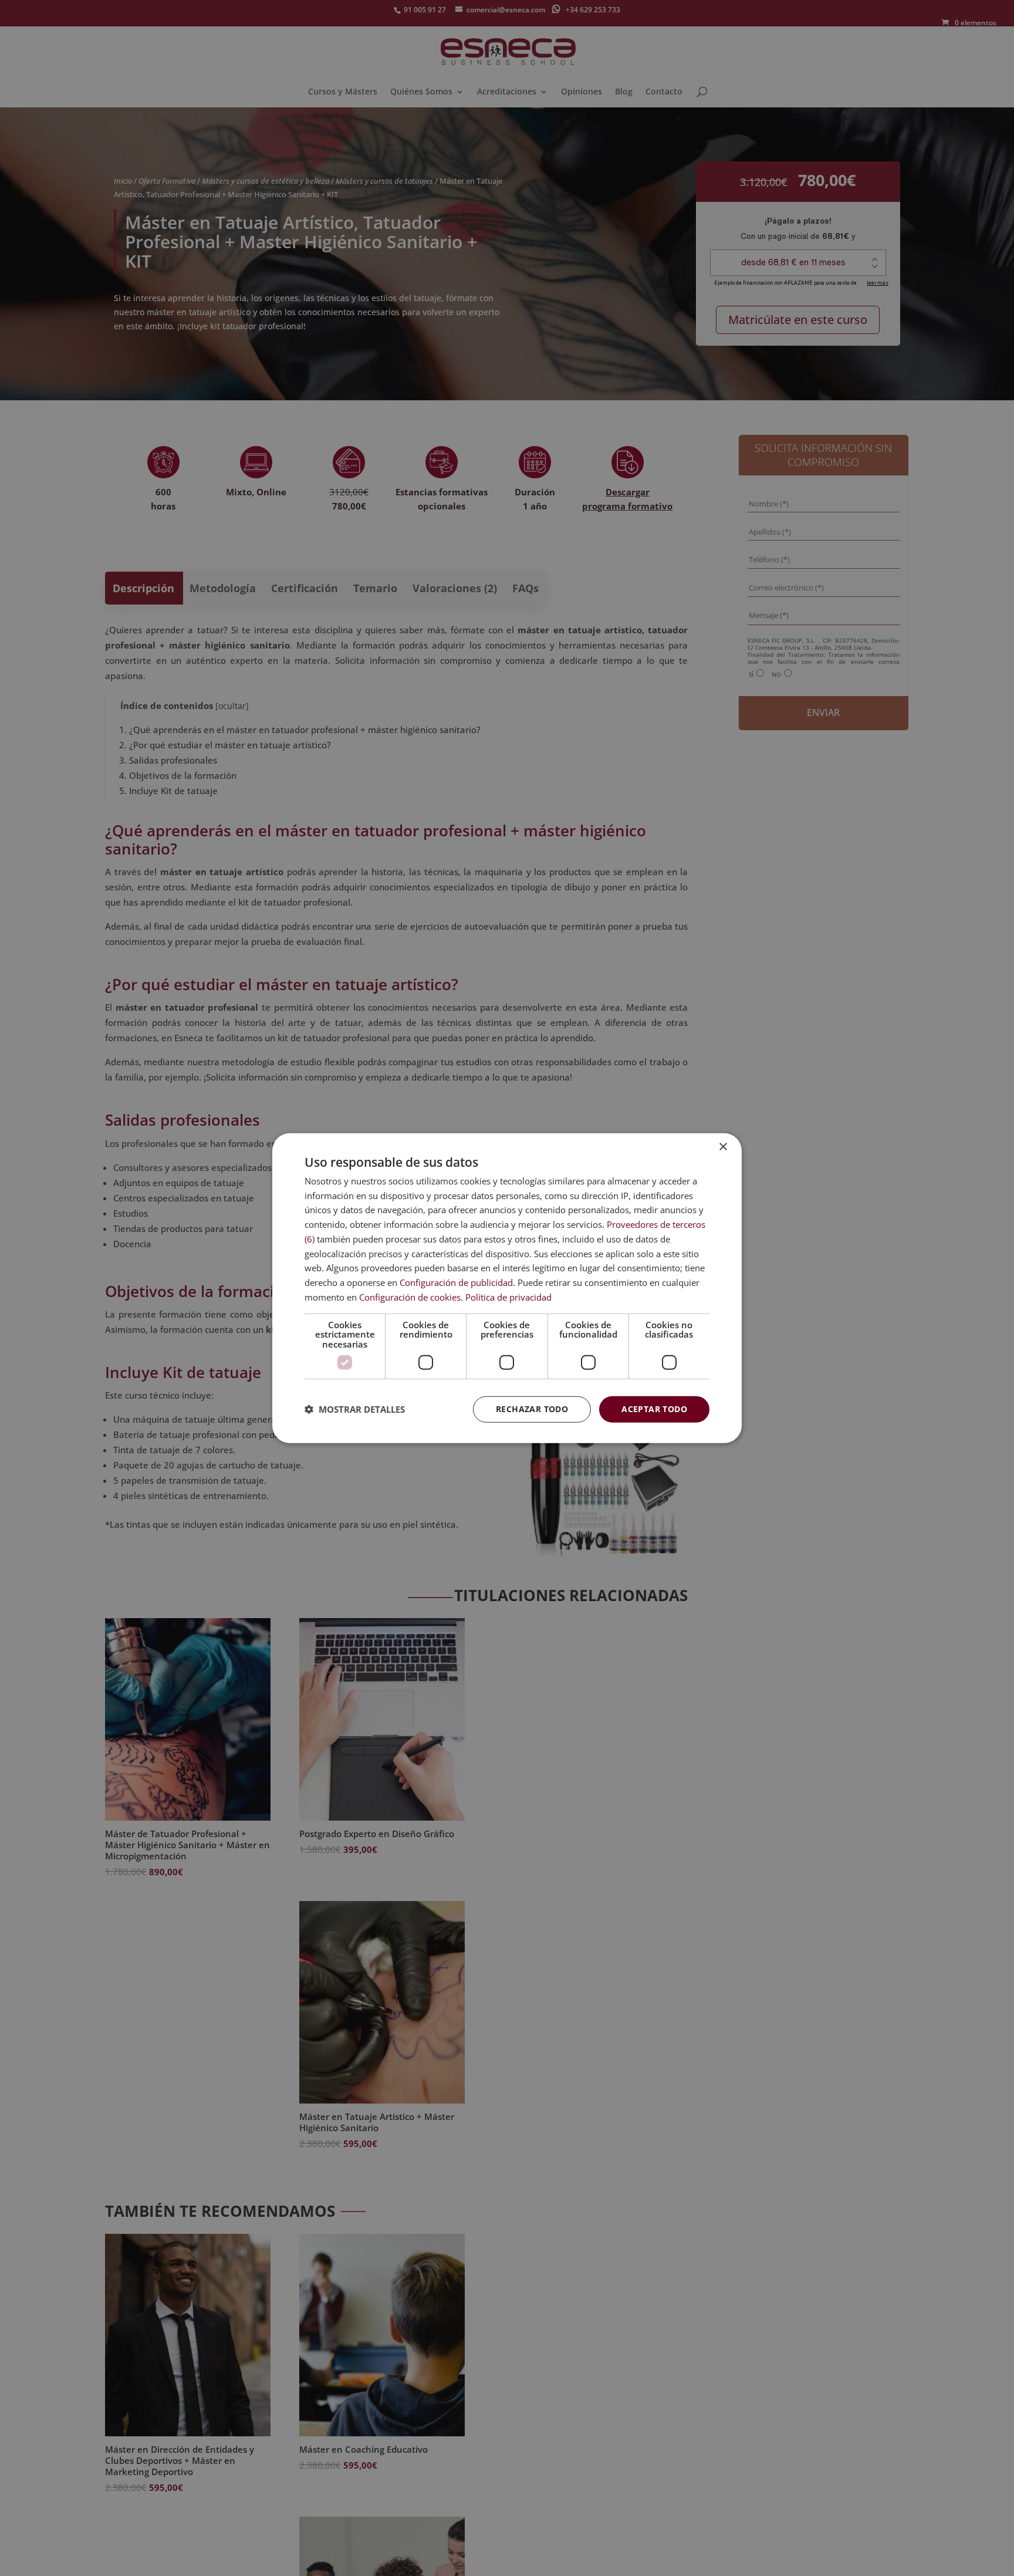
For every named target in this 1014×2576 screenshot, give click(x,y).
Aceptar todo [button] (654, 1409)
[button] (355, 1409)
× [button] (723, 1147)
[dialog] (507, 1288)
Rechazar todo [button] (532, 1409)
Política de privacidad (508, 1297)
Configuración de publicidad (456, 1282)
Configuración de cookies (410, 1297)
